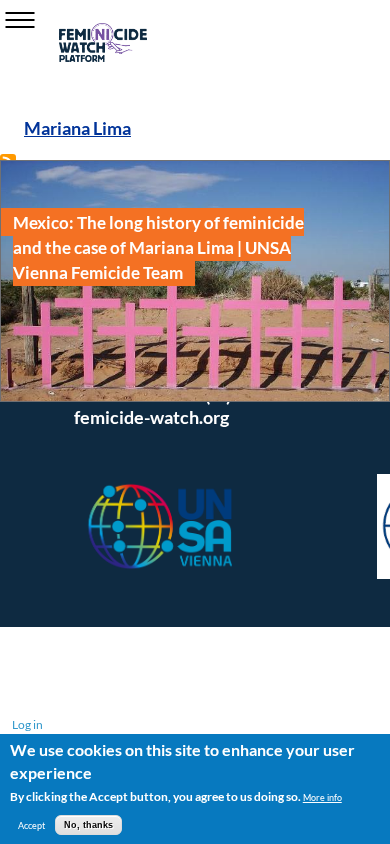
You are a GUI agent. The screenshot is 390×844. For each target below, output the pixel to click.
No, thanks (88, 825)
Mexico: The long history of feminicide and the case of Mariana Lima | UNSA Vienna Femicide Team (158, 246)
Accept (31, 825)
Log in (27, 724)
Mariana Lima (77, 128)
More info (322, 797)
